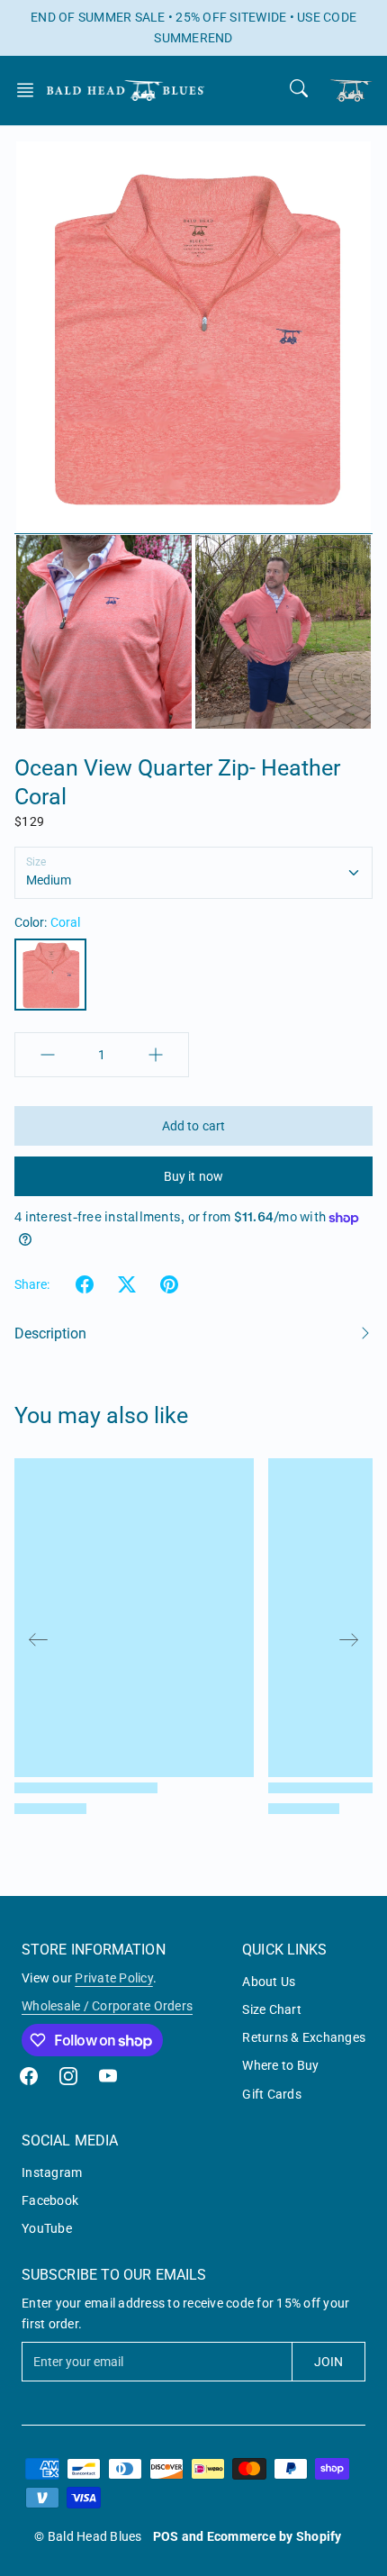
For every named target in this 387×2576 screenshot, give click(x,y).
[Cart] (351, 91)
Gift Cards (272, 2094)
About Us (269, 1982)
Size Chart (272, 2009)
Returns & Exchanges (304, 2037)
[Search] (299, 88)
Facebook (50, 2200)
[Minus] (48, 1055)
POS (166, 2536)
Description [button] (50, 1333)
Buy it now (193, 1176)
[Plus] (156, 1055)
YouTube (47, 2228)
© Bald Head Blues (88, 2536)
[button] (31, 90)
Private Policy (114, 1978)
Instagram (52, 2172)
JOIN (328, 2362)
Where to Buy (280, 2065)
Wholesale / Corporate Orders (107, 2006)
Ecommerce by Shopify (274, 2536)
